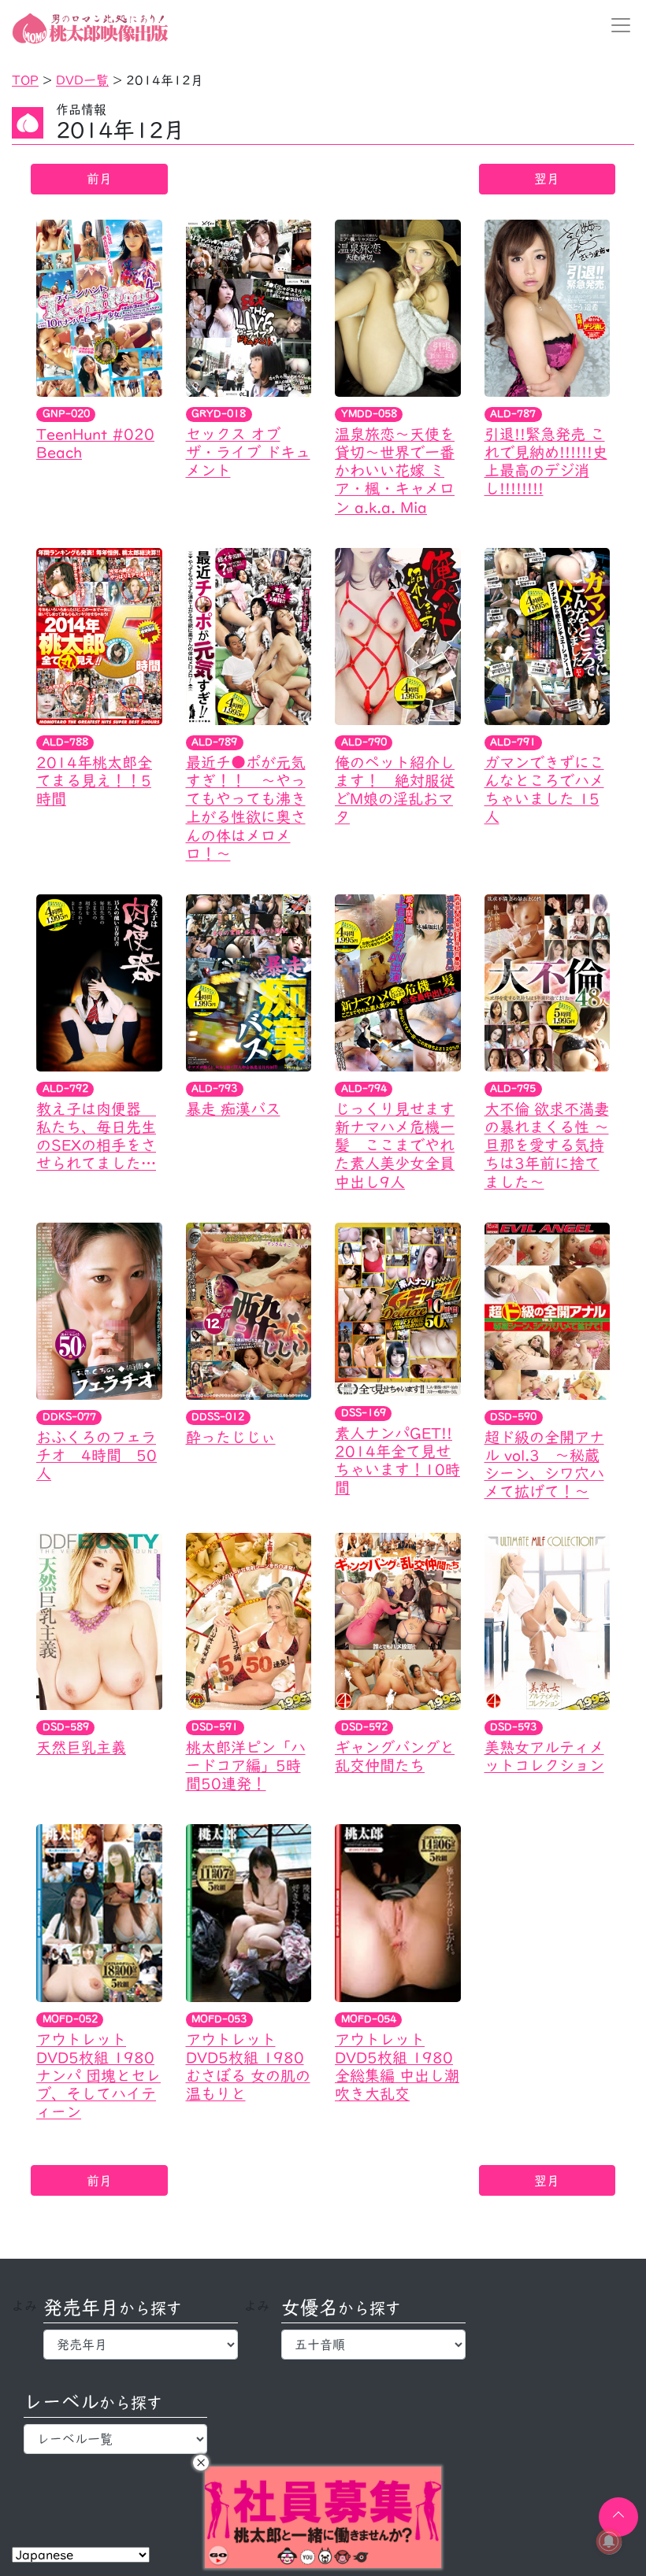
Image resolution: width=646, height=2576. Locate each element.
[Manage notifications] (609, 2541)
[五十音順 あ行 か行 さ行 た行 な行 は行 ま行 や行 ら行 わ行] (373, 2345)
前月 (99, 179)
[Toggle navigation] (616, 25)
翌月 (547, 179)
